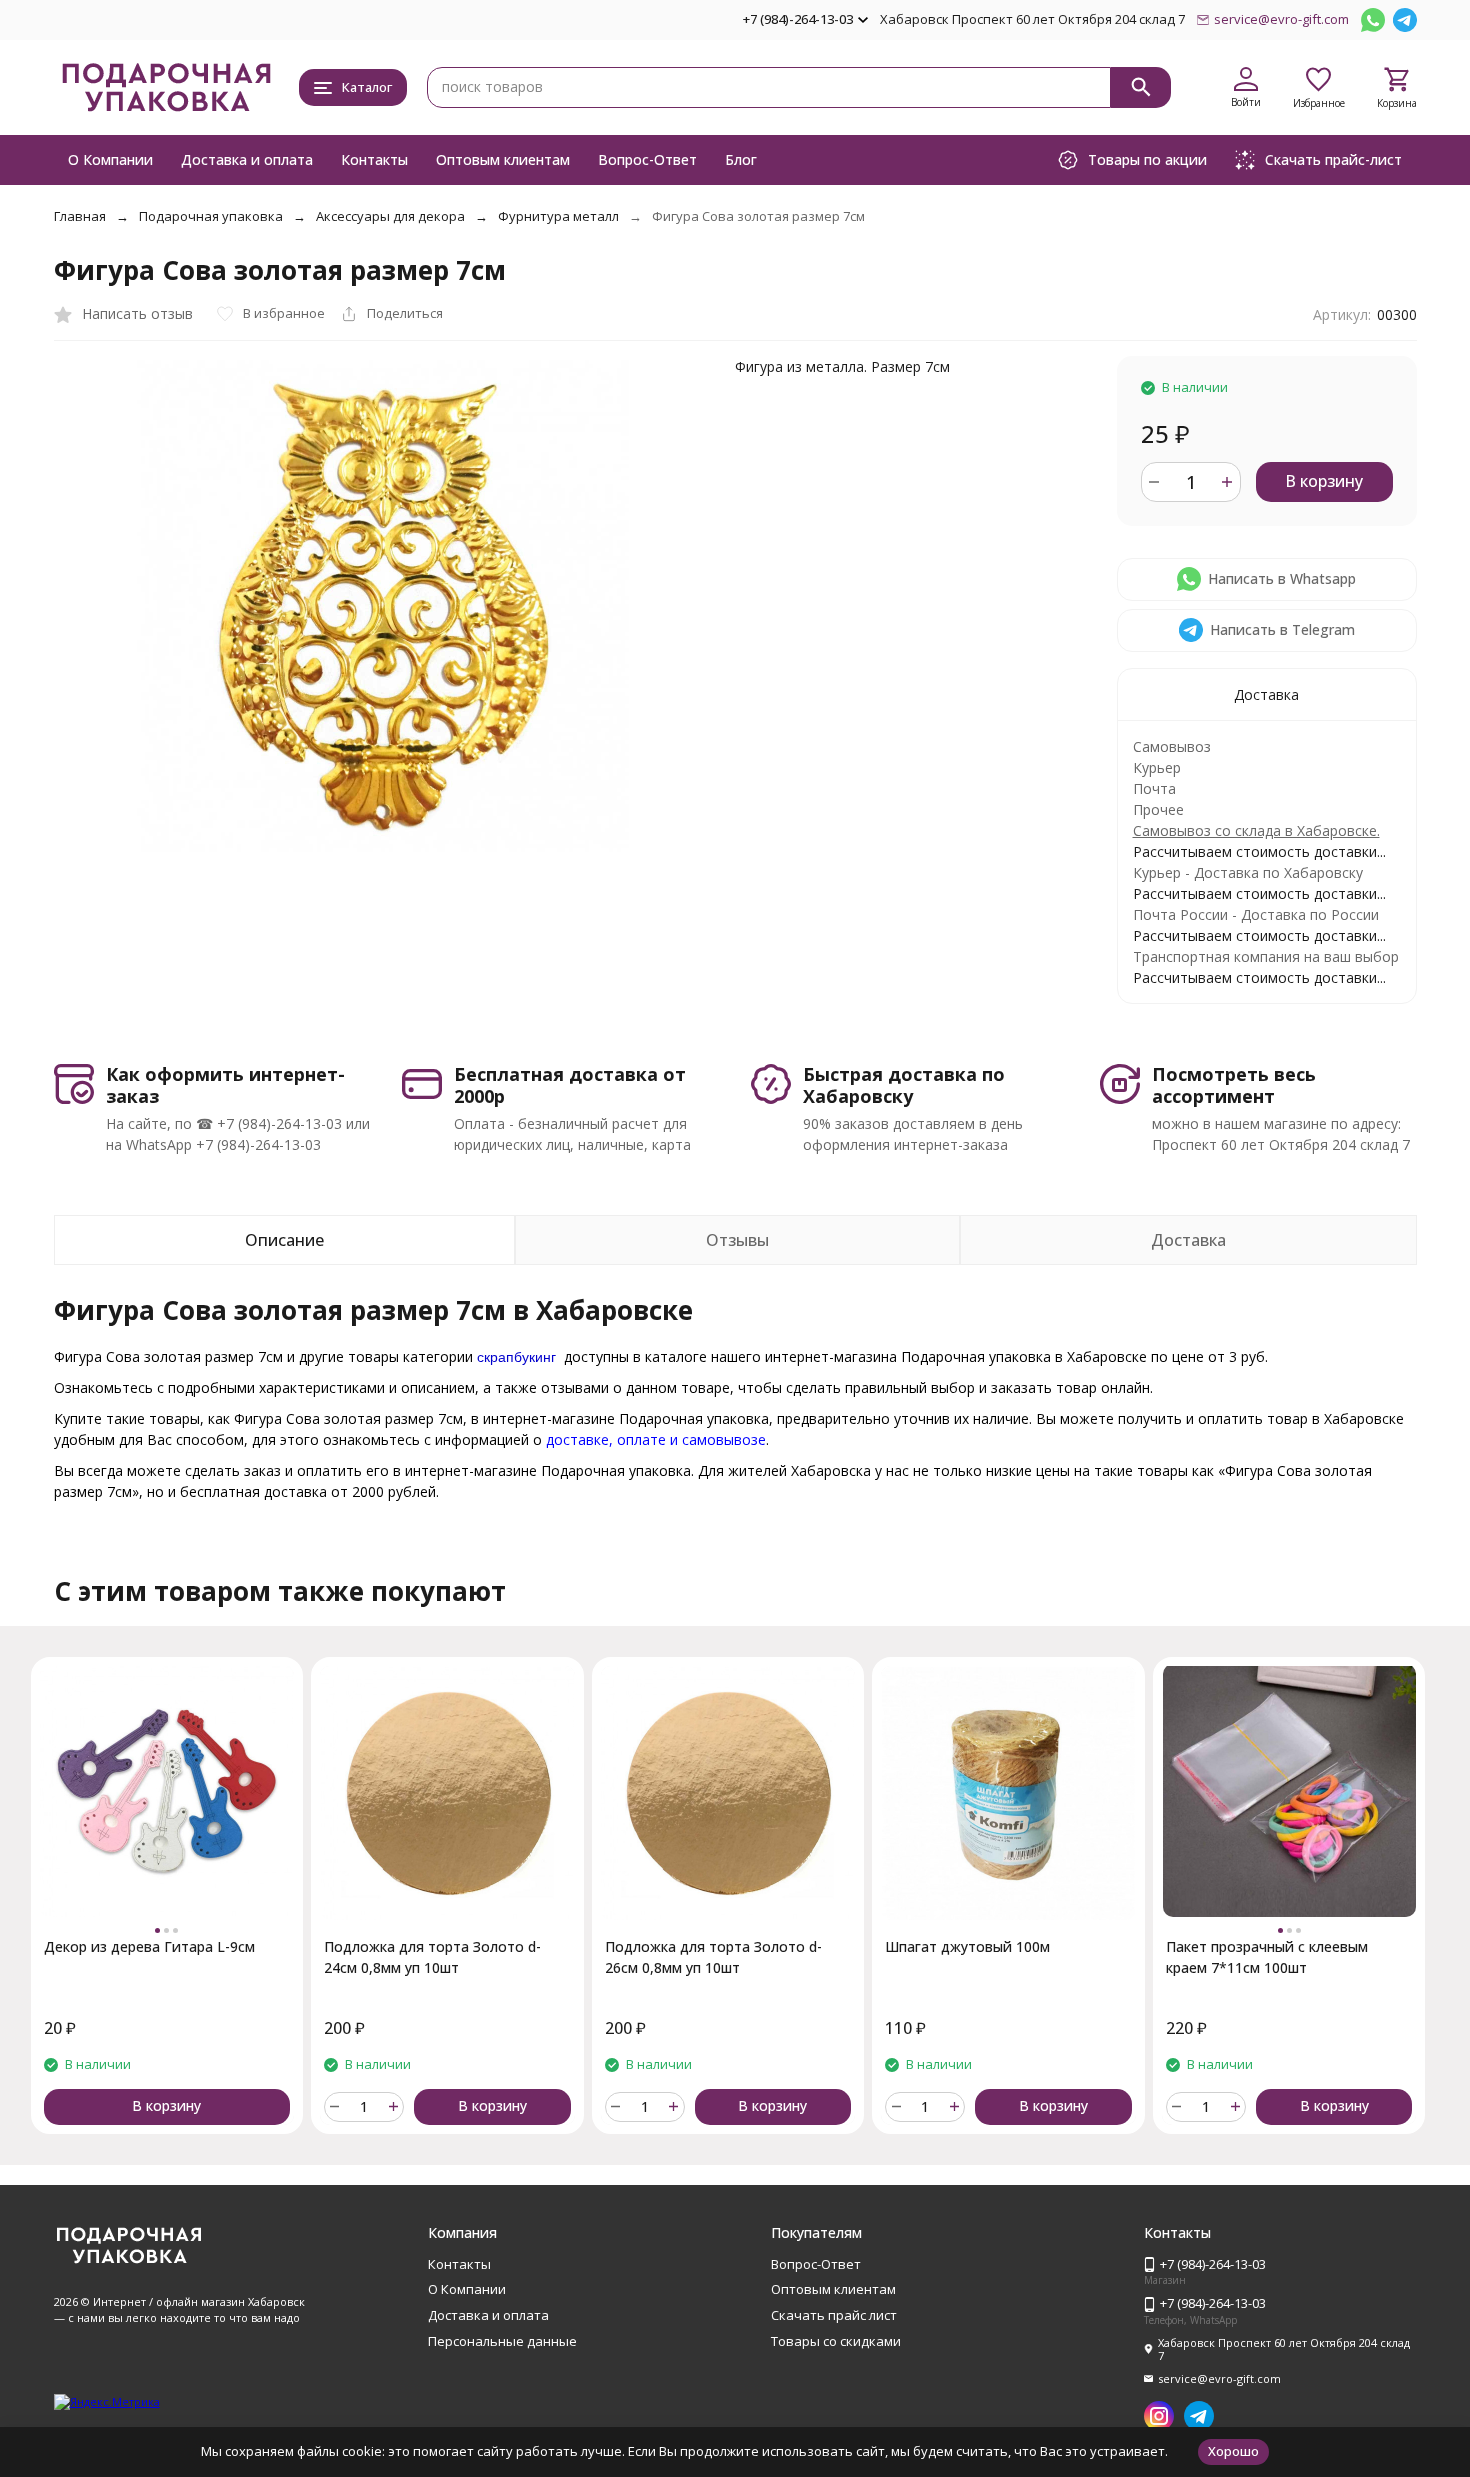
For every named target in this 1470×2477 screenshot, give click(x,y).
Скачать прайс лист (834, 2315)
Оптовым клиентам (503, 159)
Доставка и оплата (247, 159)
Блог (741, 159)
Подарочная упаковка (211, 216)
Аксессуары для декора (390, 216)
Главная (80, 216)
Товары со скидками (836, 2341)
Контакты (374, 159)
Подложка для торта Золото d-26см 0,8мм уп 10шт (713, 1957)
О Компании (110, 159)
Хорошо (1233, 2451)
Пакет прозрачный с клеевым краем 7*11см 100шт (1267, 1957)
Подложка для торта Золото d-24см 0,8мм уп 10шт (432, 1957)
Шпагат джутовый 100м (967, 1946)
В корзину (1324, 481)
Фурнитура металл (558, 216)
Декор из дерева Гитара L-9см (149, 1946)
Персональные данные (502, 2341)
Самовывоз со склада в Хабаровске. (1256, 830)
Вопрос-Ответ (647, 159)
